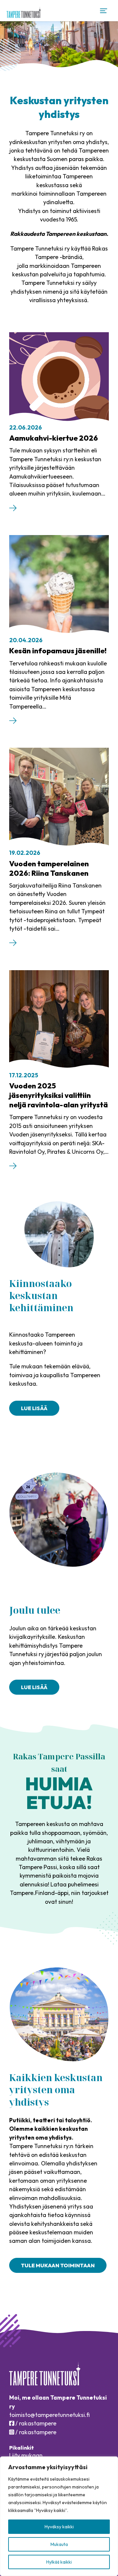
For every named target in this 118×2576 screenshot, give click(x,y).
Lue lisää (34, 1408)
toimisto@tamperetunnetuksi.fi (49, 2415)
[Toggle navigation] (104, 11)
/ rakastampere (35, 2423)
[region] (59, 2516)
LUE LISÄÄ (34, 1687)
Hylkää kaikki (59, 2562)
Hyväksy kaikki (59, 2527)
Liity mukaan (26, 2455)
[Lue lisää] (13, 509)
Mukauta (59, 2544)
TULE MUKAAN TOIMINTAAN (58, 2265)
